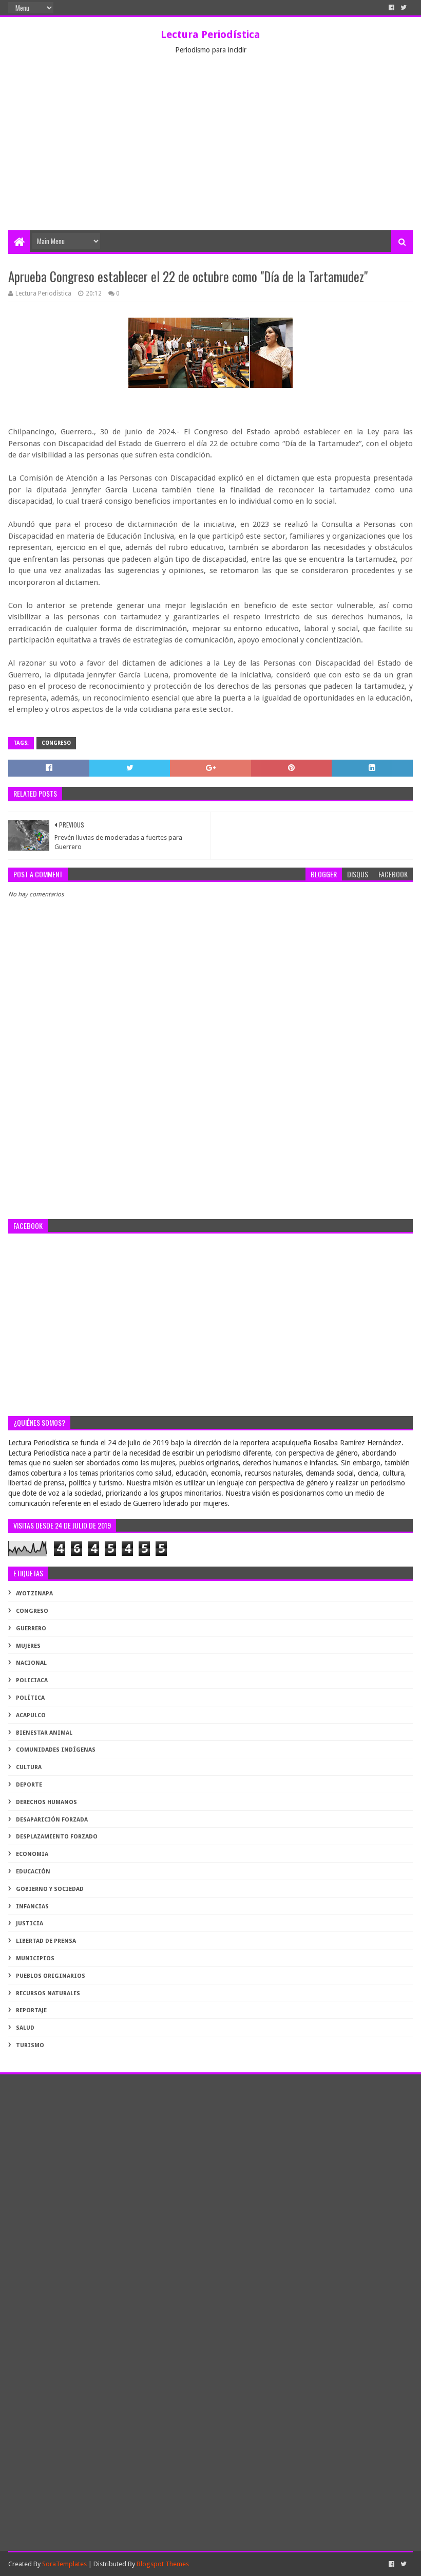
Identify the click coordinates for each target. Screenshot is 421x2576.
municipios (35, 1958)
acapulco (31, 1715)
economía (32, 1854)
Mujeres (28, 1646)
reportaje (31, 2010)
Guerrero (31, 1629)
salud (25, 2028)
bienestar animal (44, 1733)
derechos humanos (46, 1802)
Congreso (56, 743)
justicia (30, 1924)
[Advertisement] (210, 153)
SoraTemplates (64, 2564)
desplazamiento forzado (57, 1837)
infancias (32, 1907)
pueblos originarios (51, 1976)
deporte (29, 1785)
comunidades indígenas (56, 1750)
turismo (30, 2045)
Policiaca (32, 1680)
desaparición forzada (52, 1820)
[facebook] (391, 8)
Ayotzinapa (34, 1594)
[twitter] (404, 8)
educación (33, 1872)
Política (30, 1698)
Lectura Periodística (210, 34)
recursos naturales (48, 1993)
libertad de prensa (46, 1941)
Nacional (31, 1663)
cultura (29, 1767)
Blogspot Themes (163, 2564)
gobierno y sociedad (50, 1889)
